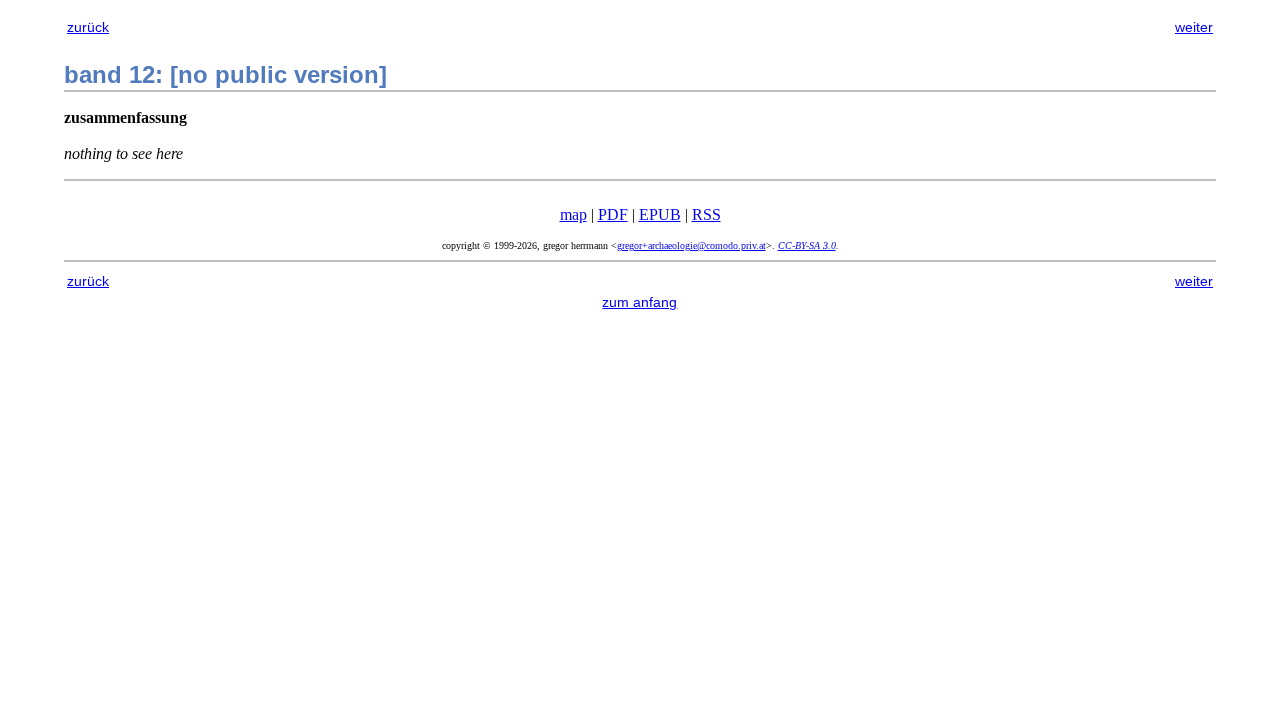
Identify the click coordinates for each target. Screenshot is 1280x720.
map (573, 214)
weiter (1194, 27)
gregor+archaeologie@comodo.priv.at (691, 245)
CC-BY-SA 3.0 (807, 245)
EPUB (660, 214)
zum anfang (639, 302)
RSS (706, 214)
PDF (613, 214)
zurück (88, 27)
